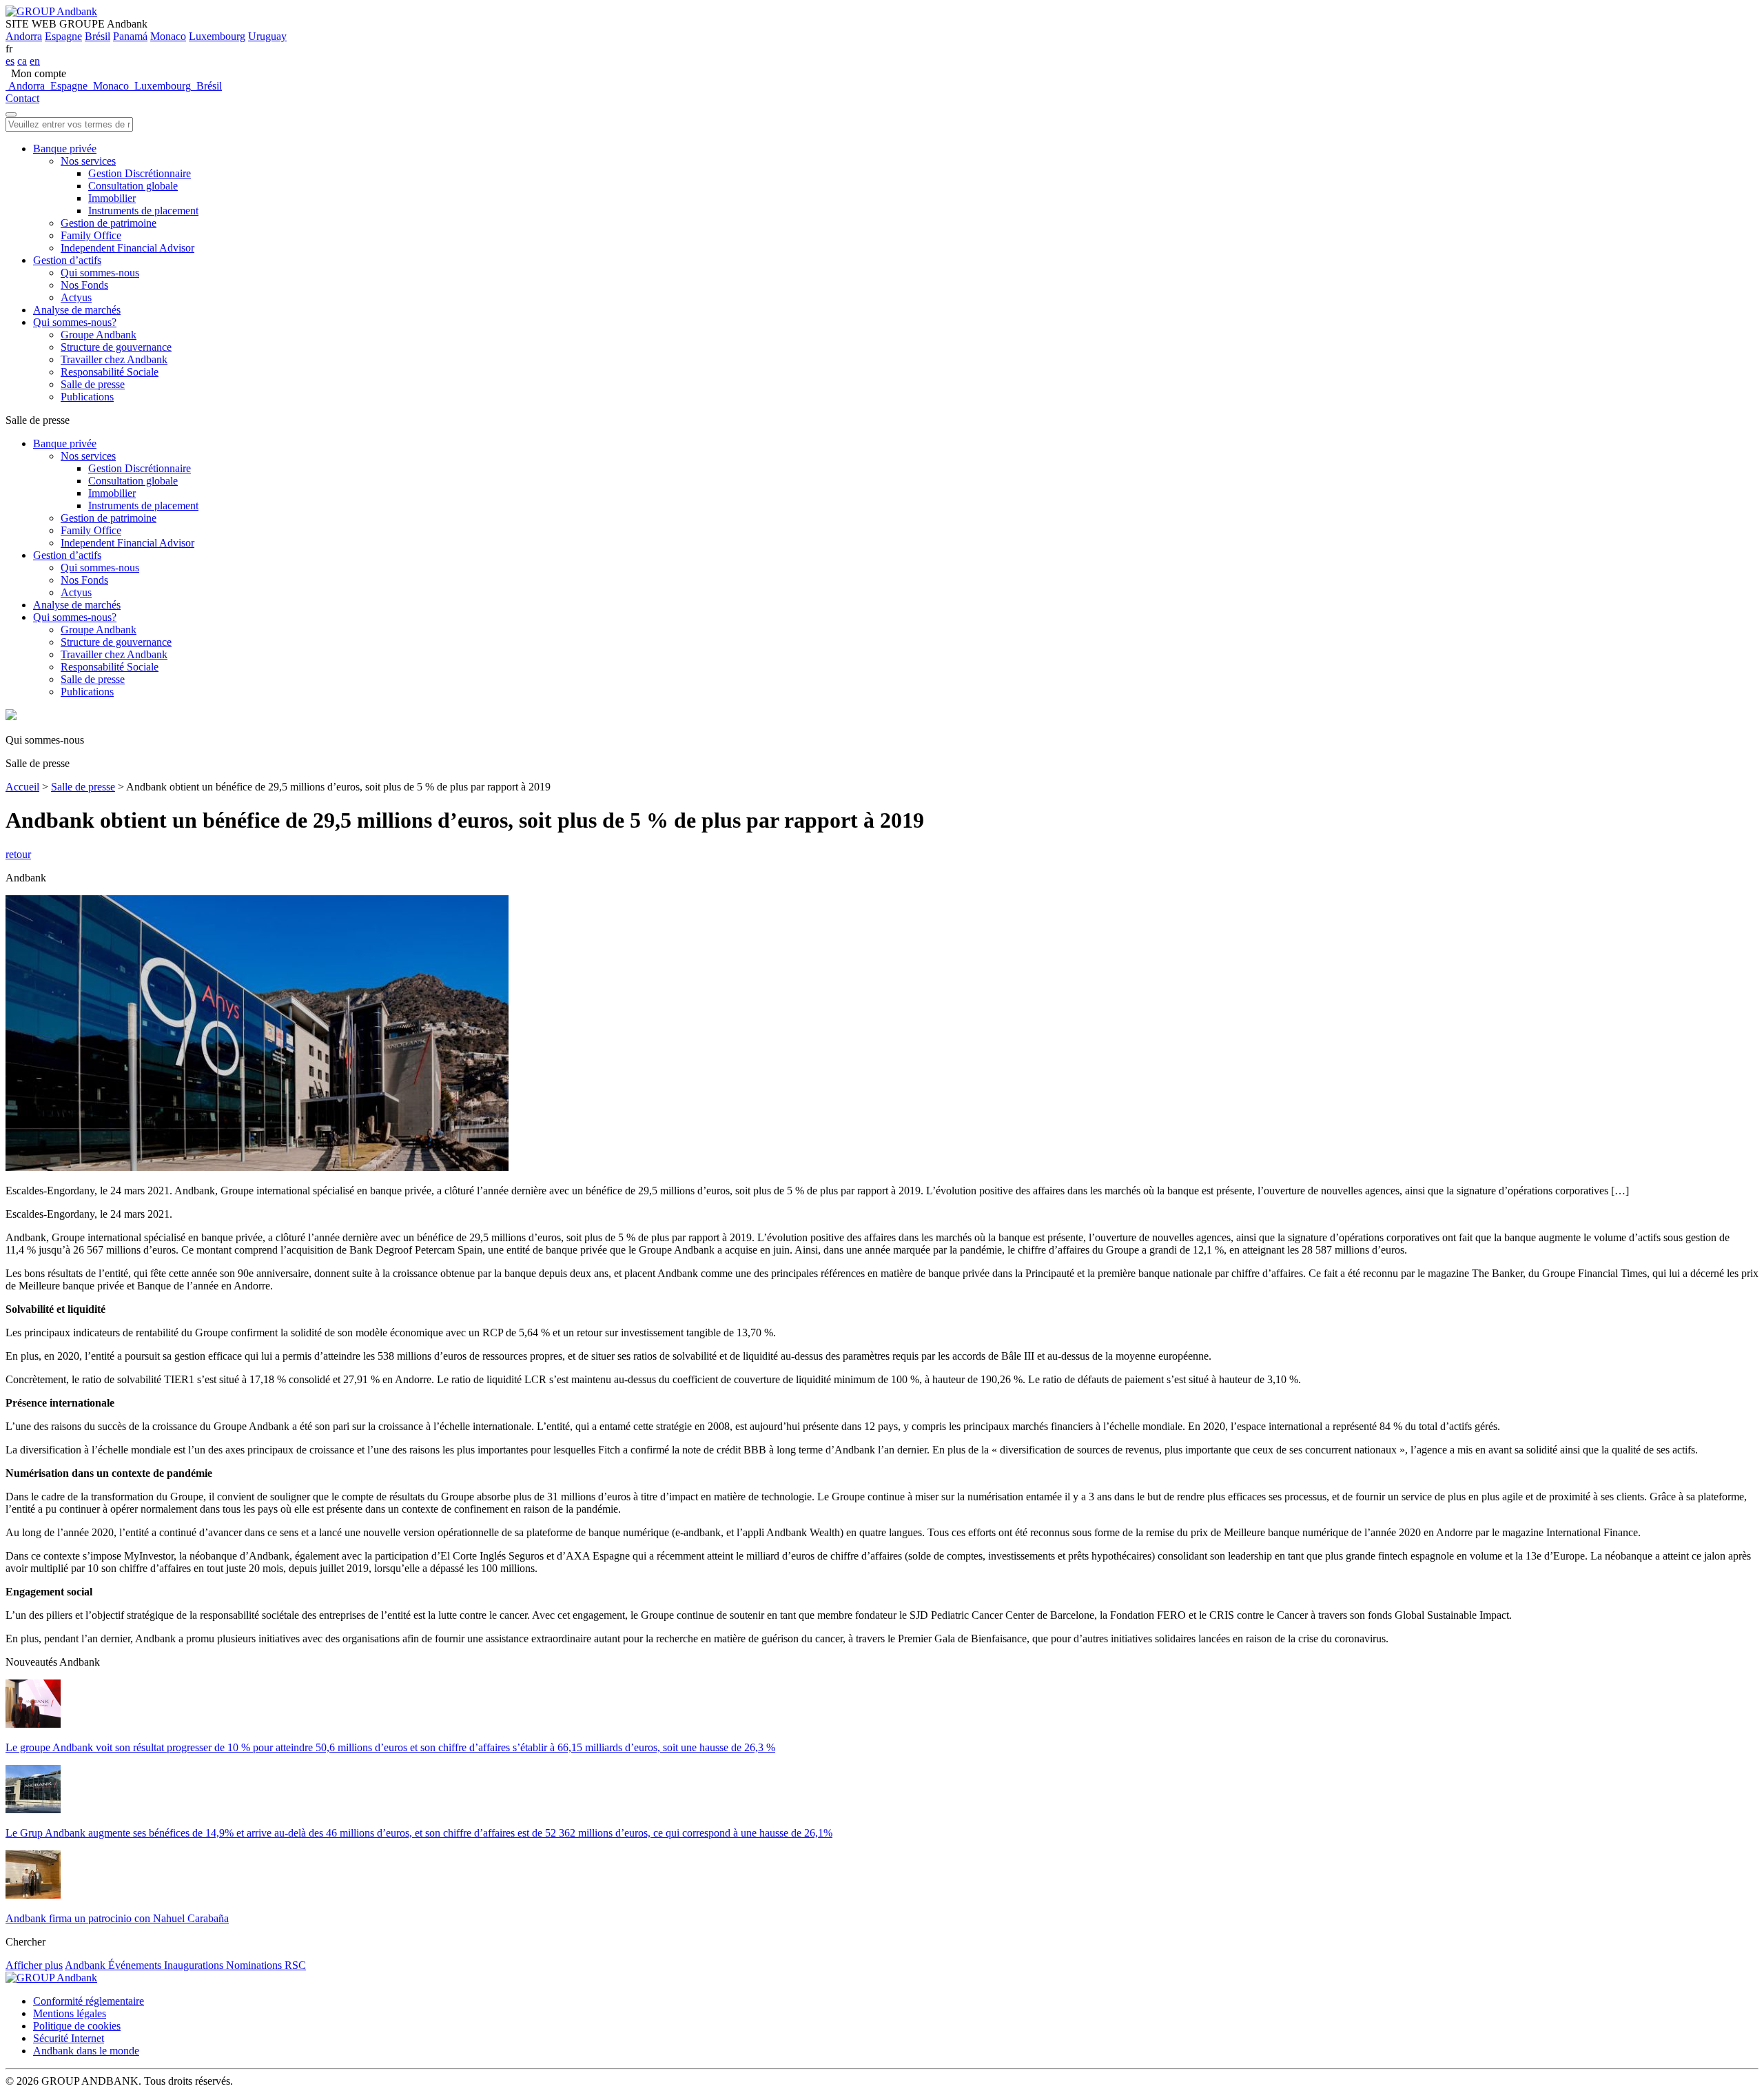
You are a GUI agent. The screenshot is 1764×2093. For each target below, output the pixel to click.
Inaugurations (195, 1965)
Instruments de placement (143, 211)
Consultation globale (133, 186)
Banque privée (65, 149)
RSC (295, 1965)
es (10, 61)
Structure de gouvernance (116, 347)
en (35, 61)
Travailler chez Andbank (114, 359)
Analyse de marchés (77, 310)
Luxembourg (217, 36)
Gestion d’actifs (67, 260)
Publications (87, 397)
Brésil (98, 36)
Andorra (24, 36)
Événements (136, 1965)
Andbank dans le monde (86, 2051)
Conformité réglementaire (89, 2001)
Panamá (130, 36)
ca (22, 61)
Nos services (88, 161)
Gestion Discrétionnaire (140, 173)
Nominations (255, 1965)
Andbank (86, 1965)
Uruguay (267, 36)
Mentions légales (70, 2013)
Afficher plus (34, 1965)
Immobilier (112, 198)
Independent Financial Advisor (127, 248)
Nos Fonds (84, 285)
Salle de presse (93, 384)
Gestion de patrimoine (109, 223)
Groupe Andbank (99, 335)
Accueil (22, 787)
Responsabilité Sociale (110, 372)
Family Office (91, 235)
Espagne (63, 36)
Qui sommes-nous (100, 273)
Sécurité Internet (69, 2038)
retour (18, 854)
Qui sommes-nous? (75, 322)
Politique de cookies (77, 2026)
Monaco (168, 36)
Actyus (76, 297)
